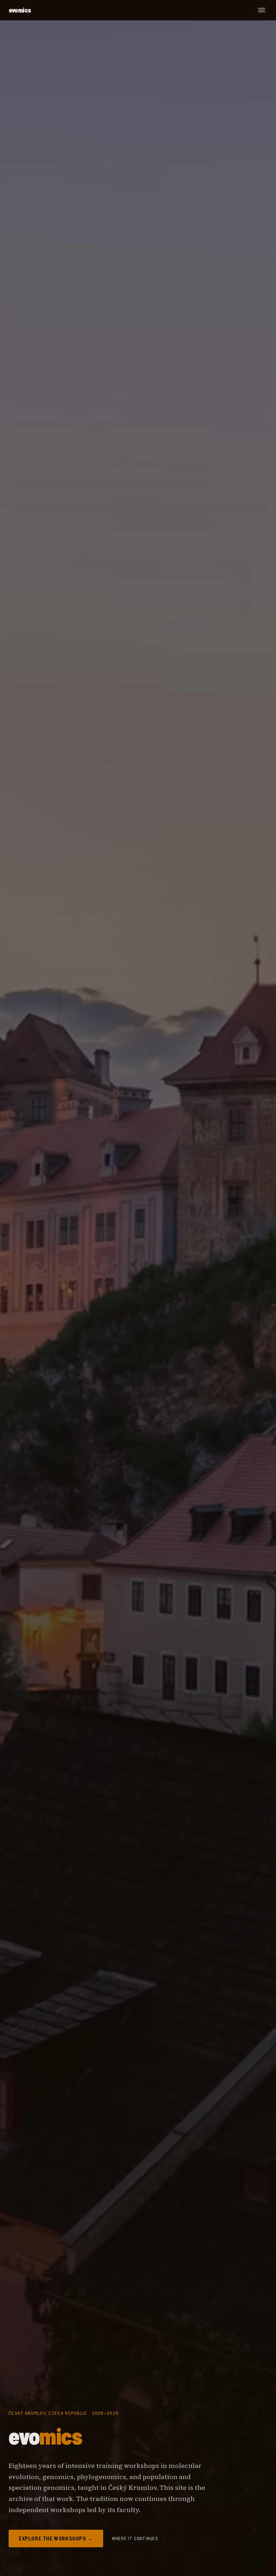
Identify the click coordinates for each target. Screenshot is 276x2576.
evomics (20, 10)
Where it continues (135, 2538)
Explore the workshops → (56, 2538)
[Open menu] (262, 10)
